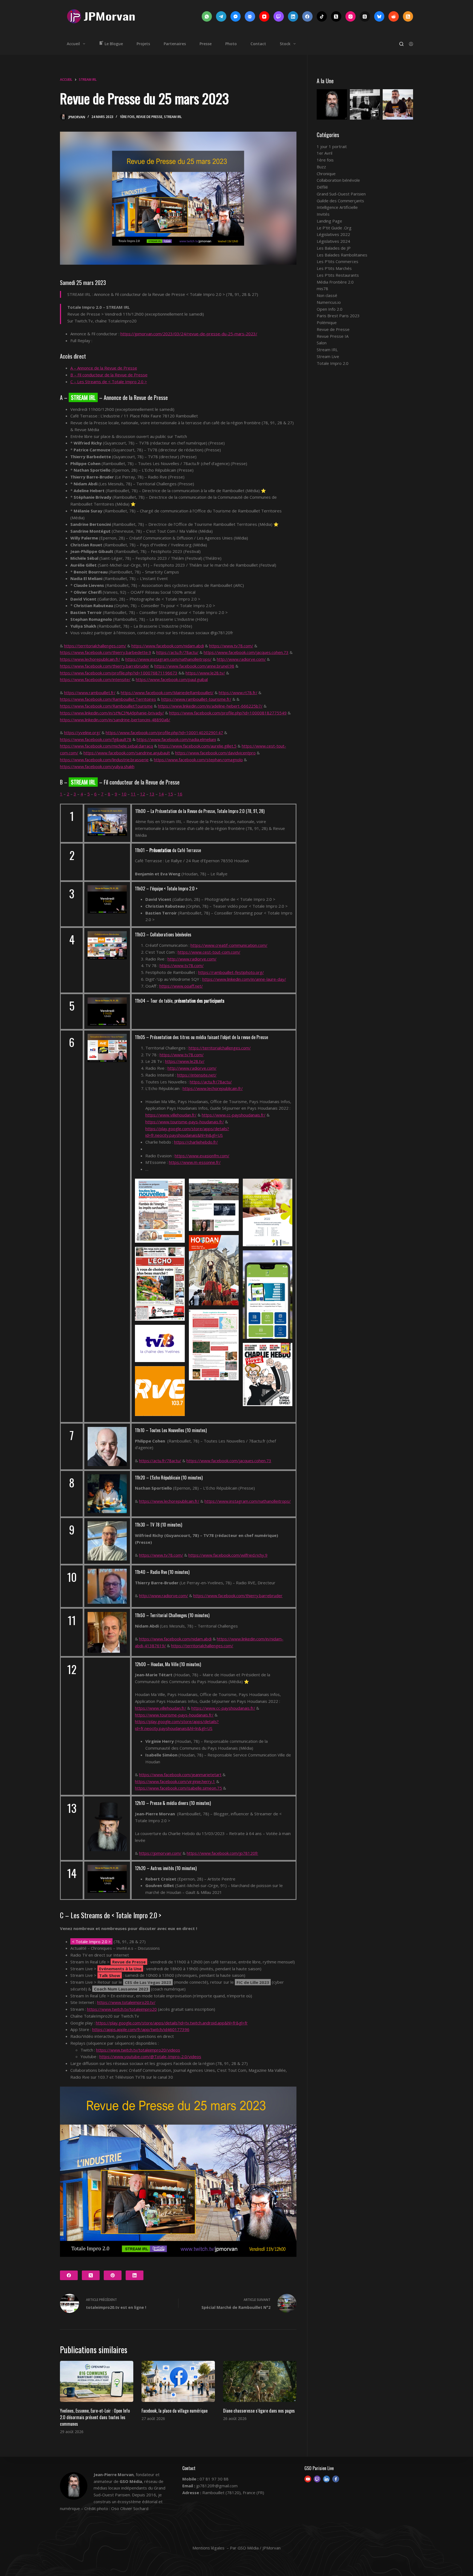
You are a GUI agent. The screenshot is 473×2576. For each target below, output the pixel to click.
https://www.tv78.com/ (231, 646)
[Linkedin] (326, 2479)
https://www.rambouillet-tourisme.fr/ (196, 699)
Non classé (327, 295)
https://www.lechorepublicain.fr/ (90, 659)
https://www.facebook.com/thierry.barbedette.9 (106, 652)
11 (133, 794)
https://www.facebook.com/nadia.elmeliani (176, 739)
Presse (206, 44)
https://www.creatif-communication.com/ (229, 945)
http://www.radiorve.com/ (241, 659)
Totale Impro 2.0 (333, 363)
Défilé (322, 187)
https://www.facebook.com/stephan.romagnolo (198, 760)
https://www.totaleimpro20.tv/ (126, 2002)
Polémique (327, 322)
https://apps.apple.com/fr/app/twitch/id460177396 (141, 2029)
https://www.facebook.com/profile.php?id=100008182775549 (228, 713)
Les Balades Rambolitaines (342, 255)
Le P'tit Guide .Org (334, 228)
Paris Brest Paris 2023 (338, 316)
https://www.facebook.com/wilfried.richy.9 (228, 1555)
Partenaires (175, 44)
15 (171, 794)
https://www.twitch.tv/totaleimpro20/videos (138, 2050)
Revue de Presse (149, 117)
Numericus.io (329, 302)
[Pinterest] (113, 2275)
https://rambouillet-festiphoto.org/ (231, 972)
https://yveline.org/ (82, 732)
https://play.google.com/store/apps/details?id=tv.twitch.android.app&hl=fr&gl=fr (172, 2023)
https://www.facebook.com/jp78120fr (222, 1853)
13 (152, 794)
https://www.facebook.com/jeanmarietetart (180, 1775)
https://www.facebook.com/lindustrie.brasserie (104, 760)
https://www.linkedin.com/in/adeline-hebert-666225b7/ (210, 706)
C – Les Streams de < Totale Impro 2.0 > (109, 382)
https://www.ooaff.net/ (181, 986)
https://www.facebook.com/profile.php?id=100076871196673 (119, 673)
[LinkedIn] (293, 16)
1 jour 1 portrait (332, 146)
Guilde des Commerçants (340, 201)
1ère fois (127, 117)
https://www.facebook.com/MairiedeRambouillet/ (167, 693)
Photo (231, 44)
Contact (258, 44)
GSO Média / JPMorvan (259, 2548)
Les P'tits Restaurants (338, 275)
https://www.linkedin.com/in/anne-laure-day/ (244, 979)
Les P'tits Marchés (334, 268)
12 (143, 794)
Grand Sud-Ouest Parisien (341, 194)
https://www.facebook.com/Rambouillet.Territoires (108, 699)
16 (180, 794)
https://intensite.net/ (197, 1075)
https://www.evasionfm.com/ (202, 1156)
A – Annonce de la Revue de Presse (104, 368)
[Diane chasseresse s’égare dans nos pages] (260, 2382)
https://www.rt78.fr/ (238, 693)
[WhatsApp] (207, 16)
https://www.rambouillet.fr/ (90, 693)
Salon (322, 343)
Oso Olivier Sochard (130, 2508)
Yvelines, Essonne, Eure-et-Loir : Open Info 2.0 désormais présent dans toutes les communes (95, 2417)
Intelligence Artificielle (337, 207)
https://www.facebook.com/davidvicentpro (215, 753)
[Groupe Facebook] (250, 16)
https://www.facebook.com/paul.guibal (172, 679)
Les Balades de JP (334, 248)
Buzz (321, 167)
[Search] (401, 44)
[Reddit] (394, 16)
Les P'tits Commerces (338, 261)
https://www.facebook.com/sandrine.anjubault (127, 753)
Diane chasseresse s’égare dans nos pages (259, 2411)
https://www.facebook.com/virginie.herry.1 (175, 1781)
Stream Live (328, 356)
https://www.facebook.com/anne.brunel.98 (194, 666)
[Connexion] (411, 44)
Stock (285, 44)
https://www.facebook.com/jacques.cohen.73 (246, 652)
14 (161, 794)
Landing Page (329, 221)
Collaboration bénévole (338, 180)
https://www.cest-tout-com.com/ (209, 952)
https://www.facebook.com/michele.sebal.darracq (106, 746)
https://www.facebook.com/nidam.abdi (168, 646)
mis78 (322, 289)
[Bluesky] (379, 16)
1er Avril (325, 153)
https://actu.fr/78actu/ (177, 652)
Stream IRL (173, 117)
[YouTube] (264, 16)
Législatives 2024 (333, 241)
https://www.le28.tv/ (205, 673)
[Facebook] (307, 16)
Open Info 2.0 (330, 309)
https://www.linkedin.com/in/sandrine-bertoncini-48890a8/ (115, 720)
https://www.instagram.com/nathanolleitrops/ (168, 659)
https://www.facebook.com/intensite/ (95, 679)
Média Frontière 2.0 (335, 282)
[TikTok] (322, 16)
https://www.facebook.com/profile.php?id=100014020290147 (164, 732)
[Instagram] (351, 16)
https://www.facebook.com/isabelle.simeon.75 (178, 1788)
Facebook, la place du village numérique (175, 2411)
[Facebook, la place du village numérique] (178, 2382)
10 (124, 794)
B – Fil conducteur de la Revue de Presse (109, 375)
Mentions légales (208, 2548)
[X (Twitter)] (336, 16)
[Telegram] (221, 16)
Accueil (73, 44)
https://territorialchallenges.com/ (95, 646)
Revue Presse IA (333, 336)
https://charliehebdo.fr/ (196, 1142)
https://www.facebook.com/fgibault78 (96, 739)
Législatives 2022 (333, 234)
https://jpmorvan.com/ (160, 1853)
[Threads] (365, 16)
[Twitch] (279, 16)
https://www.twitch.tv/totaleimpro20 (122, 2009)
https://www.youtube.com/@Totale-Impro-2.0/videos (150, 2056)
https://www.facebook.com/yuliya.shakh (97, 766)
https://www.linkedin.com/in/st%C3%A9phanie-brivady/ (112, 713)
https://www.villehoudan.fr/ (171, 1115)
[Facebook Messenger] (236, 16)
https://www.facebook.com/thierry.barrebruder (105, 666)
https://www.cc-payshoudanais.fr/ (234, 1115)
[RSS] (408, 16)
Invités (323, 214)
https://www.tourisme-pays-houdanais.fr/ (185, 1122)
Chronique (326, 174)
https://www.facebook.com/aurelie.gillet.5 (197, 746)
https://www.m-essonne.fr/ (195, 1162)
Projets (143, 44)
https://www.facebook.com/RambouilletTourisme (106, 706)
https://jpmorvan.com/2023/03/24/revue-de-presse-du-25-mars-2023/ (189, 334)
